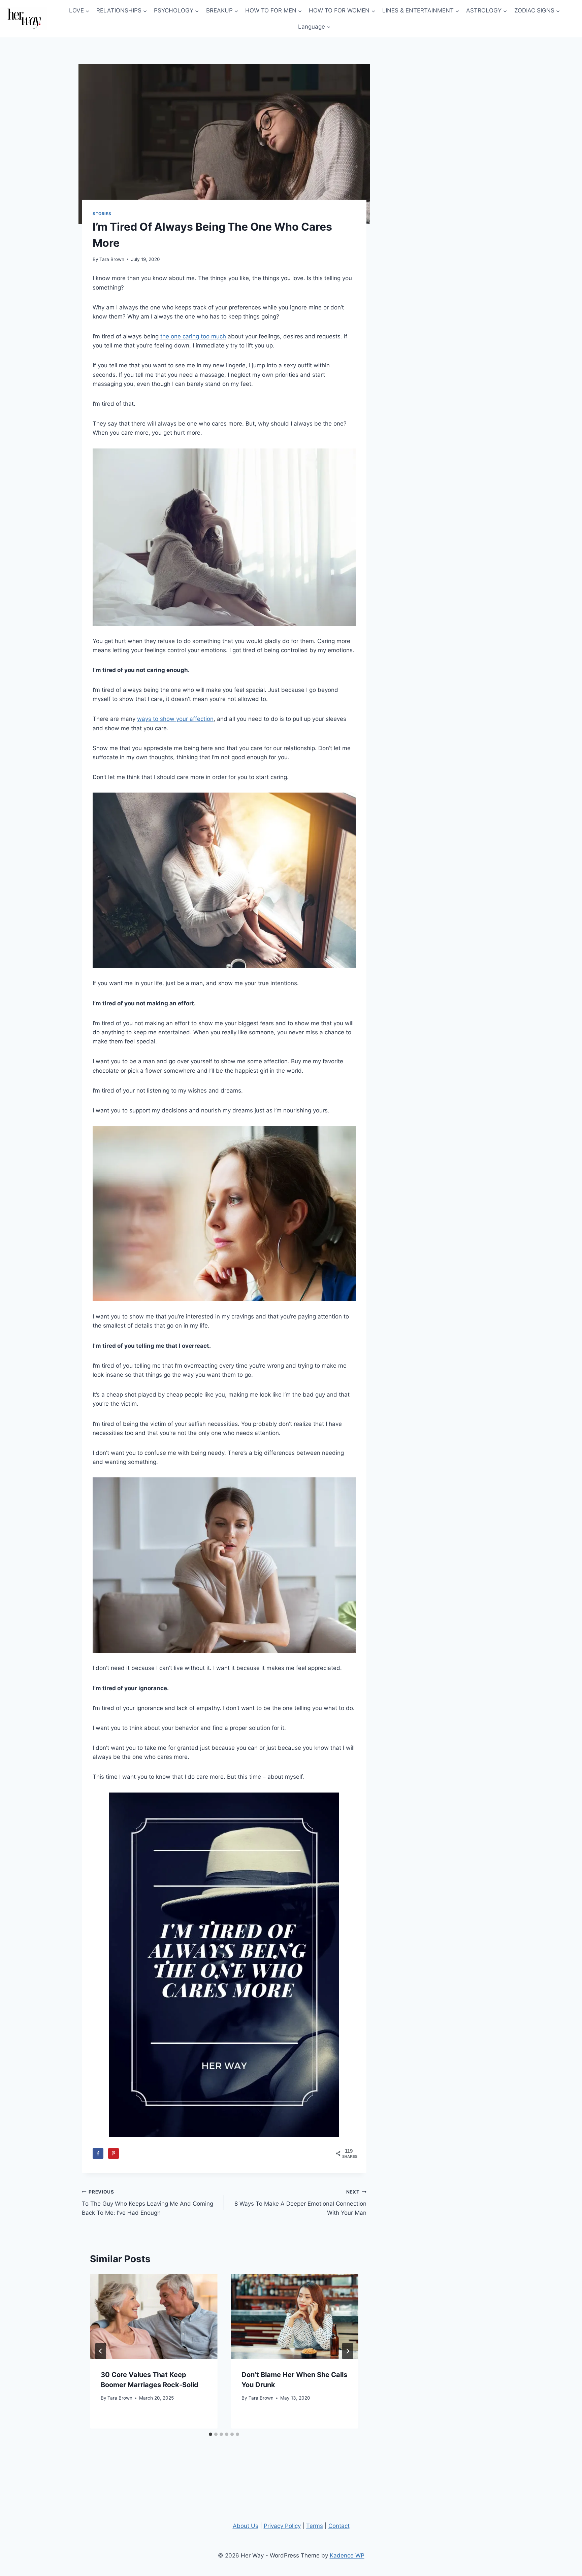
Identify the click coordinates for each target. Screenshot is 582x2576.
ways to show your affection (175, 719)
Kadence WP (347, 2555)
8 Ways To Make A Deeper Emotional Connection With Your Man (300, 2203)
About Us (246, 2526)
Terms (315, 2526)
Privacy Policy (282, 2526)
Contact (339, 2526)
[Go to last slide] (101, 2351)
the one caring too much (193, 336)
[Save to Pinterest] (114, 2153)
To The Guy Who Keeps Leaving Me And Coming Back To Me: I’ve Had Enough (148, 2203)
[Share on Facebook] (98, 2153)
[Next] (348, 2351)
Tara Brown (112, 259)
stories (102, 214)
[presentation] (154, 2316)
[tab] (211, 2434)
